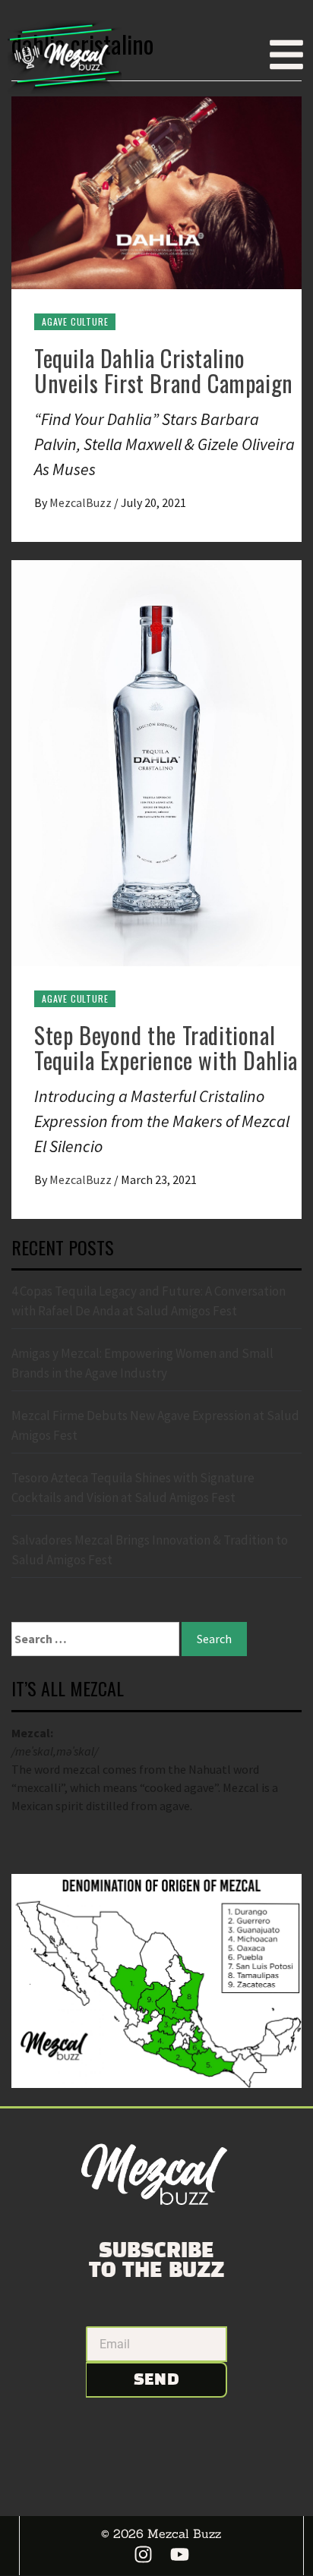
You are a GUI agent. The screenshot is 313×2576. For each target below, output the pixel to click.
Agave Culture (75, 321)
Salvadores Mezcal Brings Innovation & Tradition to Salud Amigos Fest (150, 1550)
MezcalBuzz (82, 502)
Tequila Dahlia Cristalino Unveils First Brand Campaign (164, 370)
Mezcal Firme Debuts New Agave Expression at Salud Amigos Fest (155, 1425)
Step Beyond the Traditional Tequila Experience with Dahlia (166, 1047)
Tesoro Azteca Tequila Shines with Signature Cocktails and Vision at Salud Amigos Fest (133, 1488)
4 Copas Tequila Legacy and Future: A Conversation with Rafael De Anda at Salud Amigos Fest (149, 1301)
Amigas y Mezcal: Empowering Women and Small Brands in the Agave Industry (142, 1363)
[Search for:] (95, 1639)
